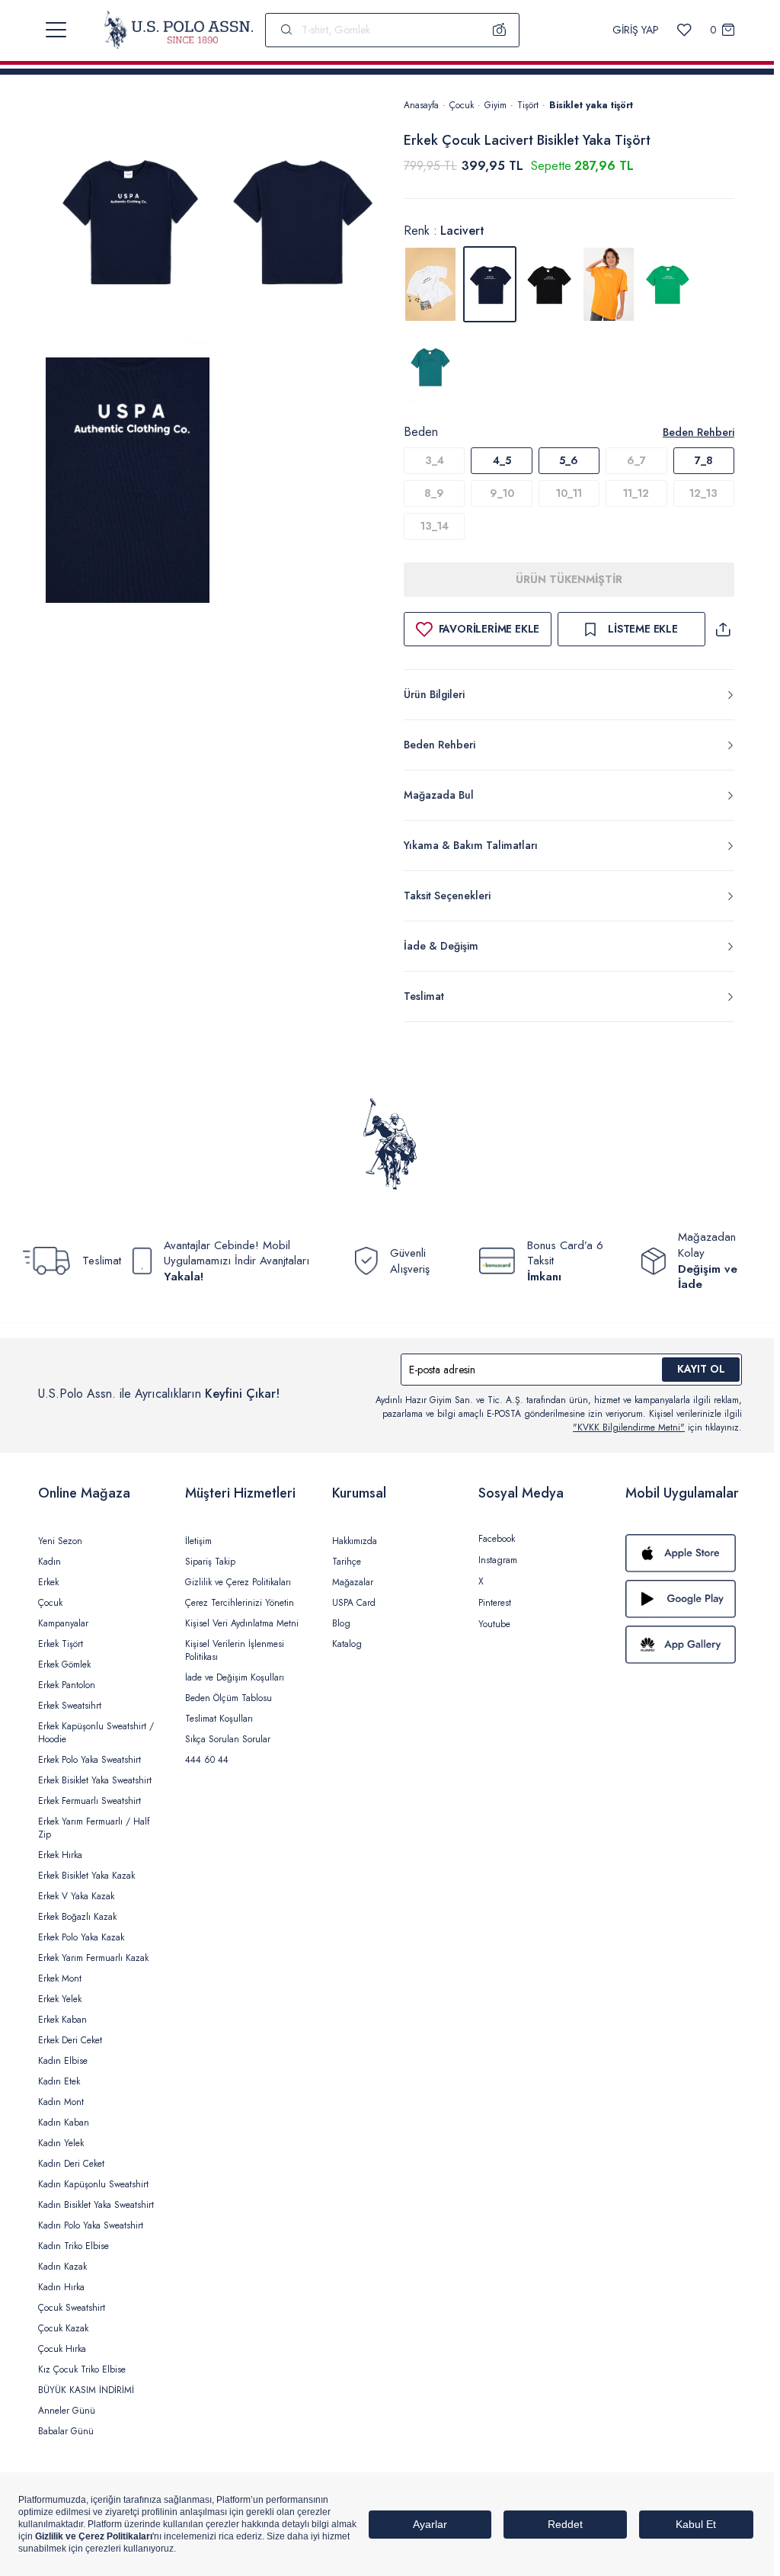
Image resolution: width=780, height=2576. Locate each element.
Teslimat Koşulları (219, 1719)
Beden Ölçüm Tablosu (229, 1698)
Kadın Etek (59, 2081)
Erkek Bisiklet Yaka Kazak (86, 1876)
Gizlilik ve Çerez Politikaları (238, 1582)
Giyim (495, 105)
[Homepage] (179, 30)
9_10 (502, 493)
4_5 (502, 460)
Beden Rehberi (698, 432)
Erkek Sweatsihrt (70, 1706)
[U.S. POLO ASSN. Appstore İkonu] (684, 1553)
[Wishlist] (684, 30)
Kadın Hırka (61, 2287)
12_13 (703, 493)
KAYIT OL (701, 1369)
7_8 (704, 460)
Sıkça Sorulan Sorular (228, 1739)
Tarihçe (347, 1562)
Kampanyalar (63, 1623)
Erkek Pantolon (67, 1685)
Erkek (48, 1582)
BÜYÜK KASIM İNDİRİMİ (86, 2390)
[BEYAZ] (430, 284)
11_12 (636, 493)
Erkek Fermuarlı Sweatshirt (90, 1801)
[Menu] (56, 30)
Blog (341, 1623)
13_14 (435, 526)
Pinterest (495, 1603)
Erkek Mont (60, 1978)
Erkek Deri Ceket (70, 2040)
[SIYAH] (549, 284)
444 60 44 (207, 1760)
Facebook (497, 1539)
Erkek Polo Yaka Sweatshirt (90, 1760)
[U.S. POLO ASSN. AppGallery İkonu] (684, 1645)
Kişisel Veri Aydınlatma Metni (242, 1623)
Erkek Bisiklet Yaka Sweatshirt (95, 1780)
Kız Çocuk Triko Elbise (82, 2369)
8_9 (434, 493)
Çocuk (462, 105)
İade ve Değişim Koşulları (235, 1677)
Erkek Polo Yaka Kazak (81, 1937)
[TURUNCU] (609, 284)
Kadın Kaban (64, 2123)
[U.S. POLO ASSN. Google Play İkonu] (684, 1599)
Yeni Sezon (60, 1541)
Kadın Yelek (61, 2143)
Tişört (528, 105)
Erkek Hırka (60, 1855)
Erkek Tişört (61, 1644)
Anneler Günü (67, 2411)
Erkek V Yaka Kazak (76, 1896)
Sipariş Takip (210, 1562)
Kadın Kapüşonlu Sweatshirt (93, 2184)
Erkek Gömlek (64, 1664)
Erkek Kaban (62, 2020)
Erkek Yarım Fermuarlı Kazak (93, 1958)
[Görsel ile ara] (500, 30)
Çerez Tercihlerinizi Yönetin (240, 1603)
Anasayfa (421, 105)
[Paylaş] (723, 629)
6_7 (636, 460)
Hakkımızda (355, 1541)
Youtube (494, 1624)
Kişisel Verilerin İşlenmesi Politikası (235, 1650)
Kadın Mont (61, 2102)
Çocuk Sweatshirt (72, 2308)
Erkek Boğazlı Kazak (77, 1917)
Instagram (498, 1560)
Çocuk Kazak (63, 2328)
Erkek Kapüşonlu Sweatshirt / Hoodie (96, 1733)
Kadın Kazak (62, 2267)
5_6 (569, 460)
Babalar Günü (66, 2431)
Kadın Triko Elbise (74, 2246)
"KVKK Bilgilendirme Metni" (629, 1427)
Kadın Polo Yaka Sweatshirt (91, 2225)
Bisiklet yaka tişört (591, 105)
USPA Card (354, 1603)
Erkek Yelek (60, 1999)
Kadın (50, 1562)
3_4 (435, 460)
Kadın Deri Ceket (71, 2164)
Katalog (347, 1644)
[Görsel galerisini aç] (128, 224)
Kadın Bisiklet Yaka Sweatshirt (96, 2205)
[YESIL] (668, 284)
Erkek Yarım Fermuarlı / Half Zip (94, 1828)
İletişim (198, 1541)
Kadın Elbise (63, 2061)
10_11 (569, 493)
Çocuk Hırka (62, 2349)
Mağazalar (353, 1582)
